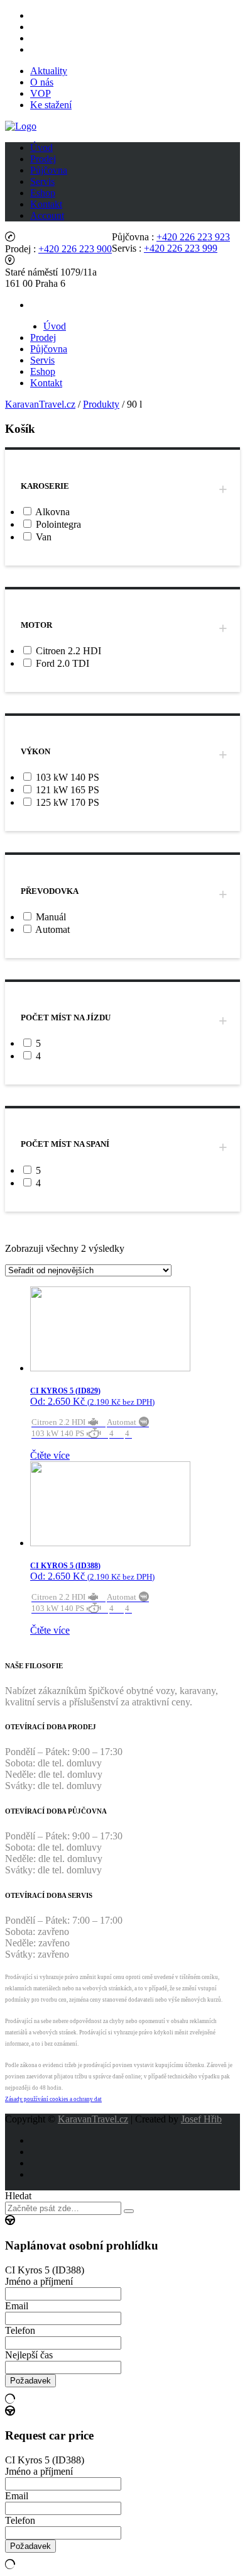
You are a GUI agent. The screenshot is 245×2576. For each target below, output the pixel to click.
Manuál (51, 917)
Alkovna (52, 512)
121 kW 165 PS (68, 790)
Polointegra (58, 524)
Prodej (43, 159)
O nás (42, 82)
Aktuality (49, 71)
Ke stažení (51, 105)
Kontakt (46, 204)
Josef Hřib (201, 2119)
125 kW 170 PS (68, 802)
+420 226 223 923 (193, 237)
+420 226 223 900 (75, 249)
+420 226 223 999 (181, 248)
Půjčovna (49, 170)
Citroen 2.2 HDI (68, 651)
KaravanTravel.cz (93, 2119)
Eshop (43, 193)
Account (47, 215)
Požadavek (30, 2381)
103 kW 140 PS (68, 777)
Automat (52, 929)
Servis (42, 181)
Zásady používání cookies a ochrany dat (53, 2099)
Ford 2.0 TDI (63, 663)
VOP (41, 93)
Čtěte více (50, 1455)
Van (44, 537)
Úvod (41, 148)
